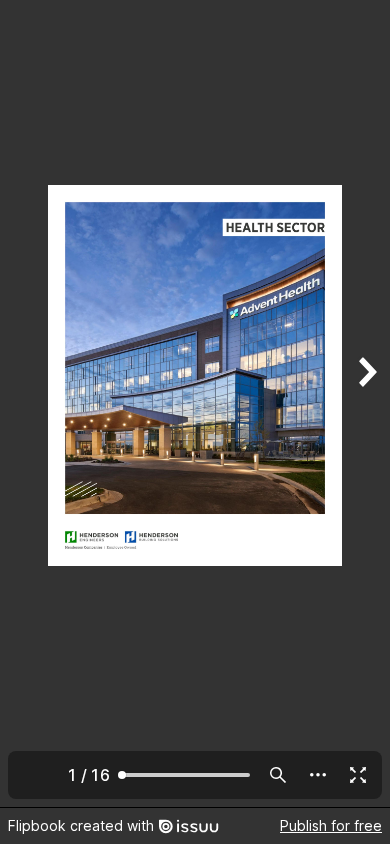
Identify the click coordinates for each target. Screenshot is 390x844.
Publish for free (331, 825)
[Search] (278, 775)
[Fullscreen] (358, 775)
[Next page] (366, 403)
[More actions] (318, 775)
